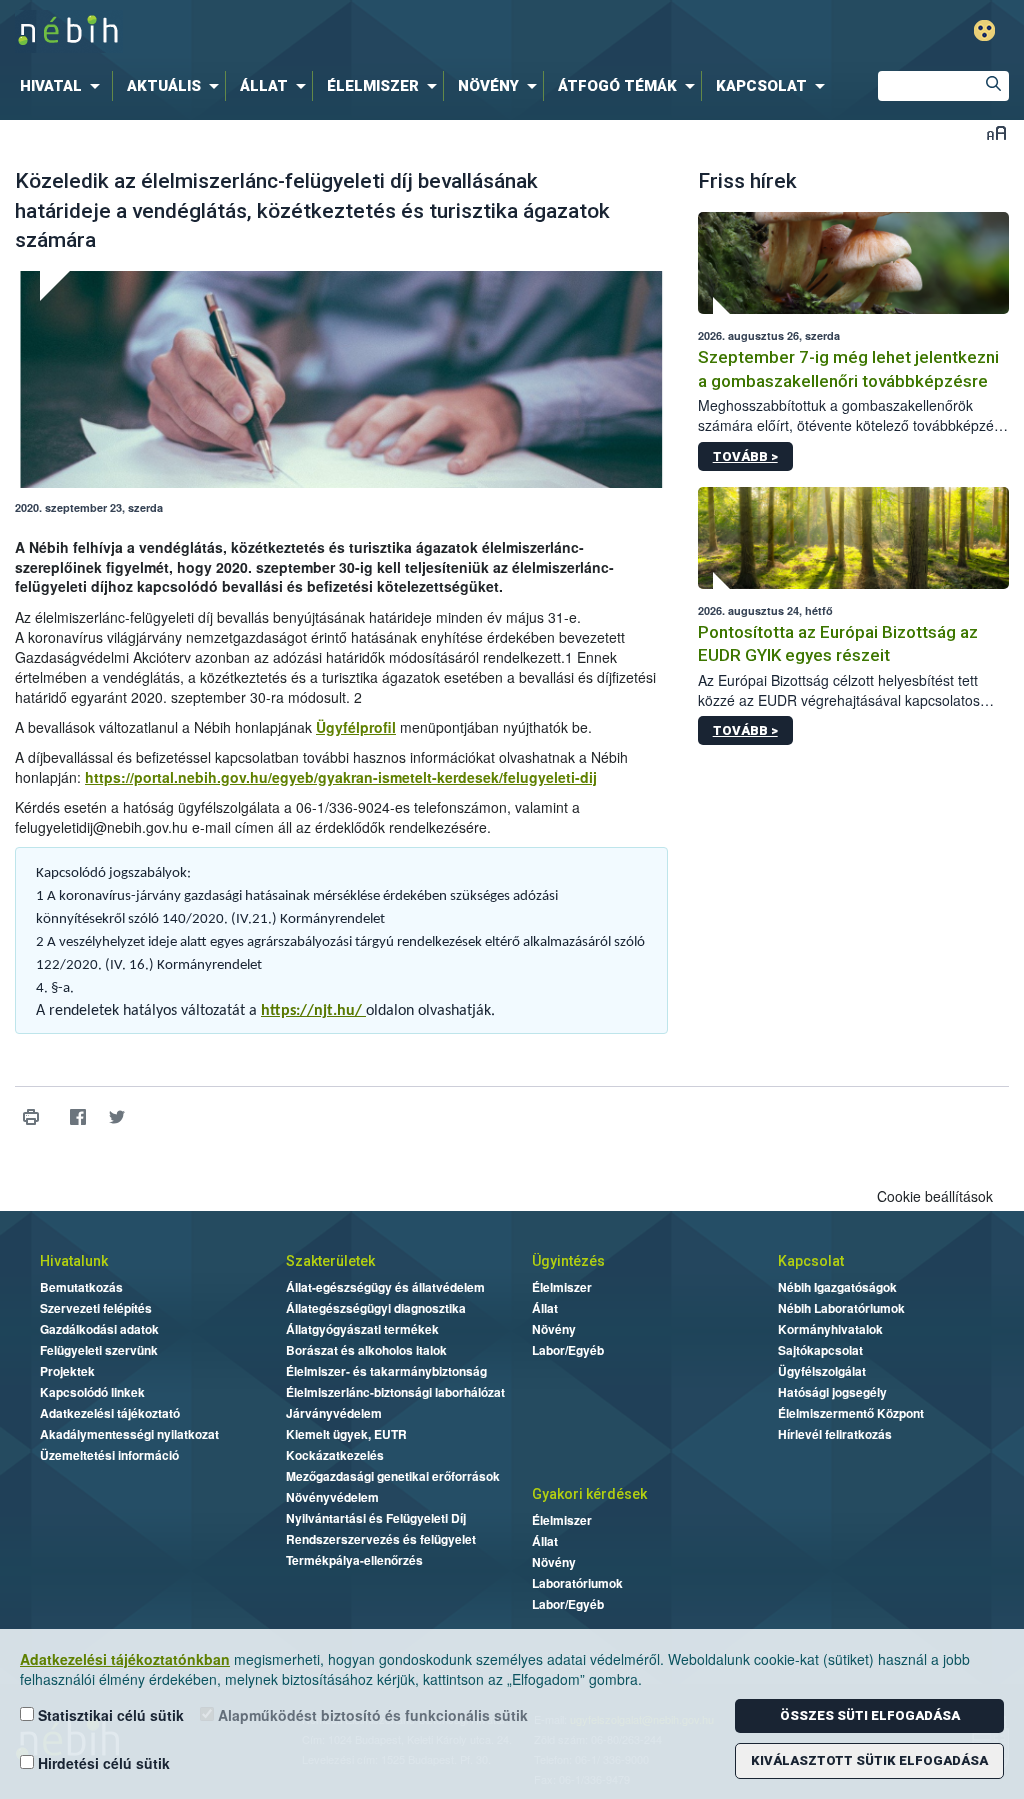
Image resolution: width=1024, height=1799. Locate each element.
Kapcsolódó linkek (92, 1392)
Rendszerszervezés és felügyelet (381, 1539)
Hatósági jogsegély (832, 1392)
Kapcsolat (811, 1261)
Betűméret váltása (996, 132)
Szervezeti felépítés (96, 1308)
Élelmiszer (562, 1287)
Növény (554, 1329)
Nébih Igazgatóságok (837, 1287)
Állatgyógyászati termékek (362, 1329)
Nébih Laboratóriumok (841, 1308)
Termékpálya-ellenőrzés (354, 1560)
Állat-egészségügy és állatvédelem (385, 1287)
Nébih (304, 31)
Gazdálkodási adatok (99, 1329)
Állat (545, 1308)
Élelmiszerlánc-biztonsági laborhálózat (395, 1392)
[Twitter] (116, 1117)
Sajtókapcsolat (820, 1350)
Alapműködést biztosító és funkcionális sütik (371, 1715)
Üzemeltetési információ (109, 1455)
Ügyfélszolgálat (822, 1371)
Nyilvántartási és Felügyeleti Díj (376, 1518)
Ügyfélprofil (356, 727)
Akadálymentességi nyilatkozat (129, 1434)
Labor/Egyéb (568, 1350)
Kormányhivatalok (830, 1329)
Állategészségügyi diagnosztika (376, 1308)
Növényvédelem (332, 1497)
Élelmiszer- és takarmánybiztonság (386, 1371)
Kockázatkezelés (335, 1455)
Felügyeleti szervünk (99, 1350)
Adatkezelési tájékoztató (110, 1413)
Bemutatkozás (81, 1287)
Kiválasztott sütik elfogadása (869, 1760)
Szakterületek (330, 1261)
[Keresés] (994, 86)
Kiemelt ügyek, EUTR (346, 1434)
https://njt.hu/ (313, 1011)
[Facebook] (77, 1117)
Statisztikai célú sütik (109, 1715)
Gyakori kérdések (589, 1494)
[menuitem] (64, 86)
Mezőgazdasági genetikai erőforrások (393, 1476)
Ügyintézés (568, 1261)
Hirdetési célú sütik (102, 1763)
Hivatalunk (74, 1261)
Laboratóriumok (577, 1583)
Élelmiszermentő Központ (851, 1413)
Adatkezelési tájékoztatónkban (125, 1659)
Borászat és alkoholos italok (366, 1350)
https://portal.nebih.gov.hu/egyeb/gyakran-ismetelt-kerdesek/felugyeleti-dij (341, 777)
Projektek (67, 1371)
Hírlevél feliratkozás (835, 1434)
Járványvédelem (334, 1413)
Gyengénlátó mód (984, 30)
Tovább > (745, 456)
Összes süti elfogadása (870, 1715)
